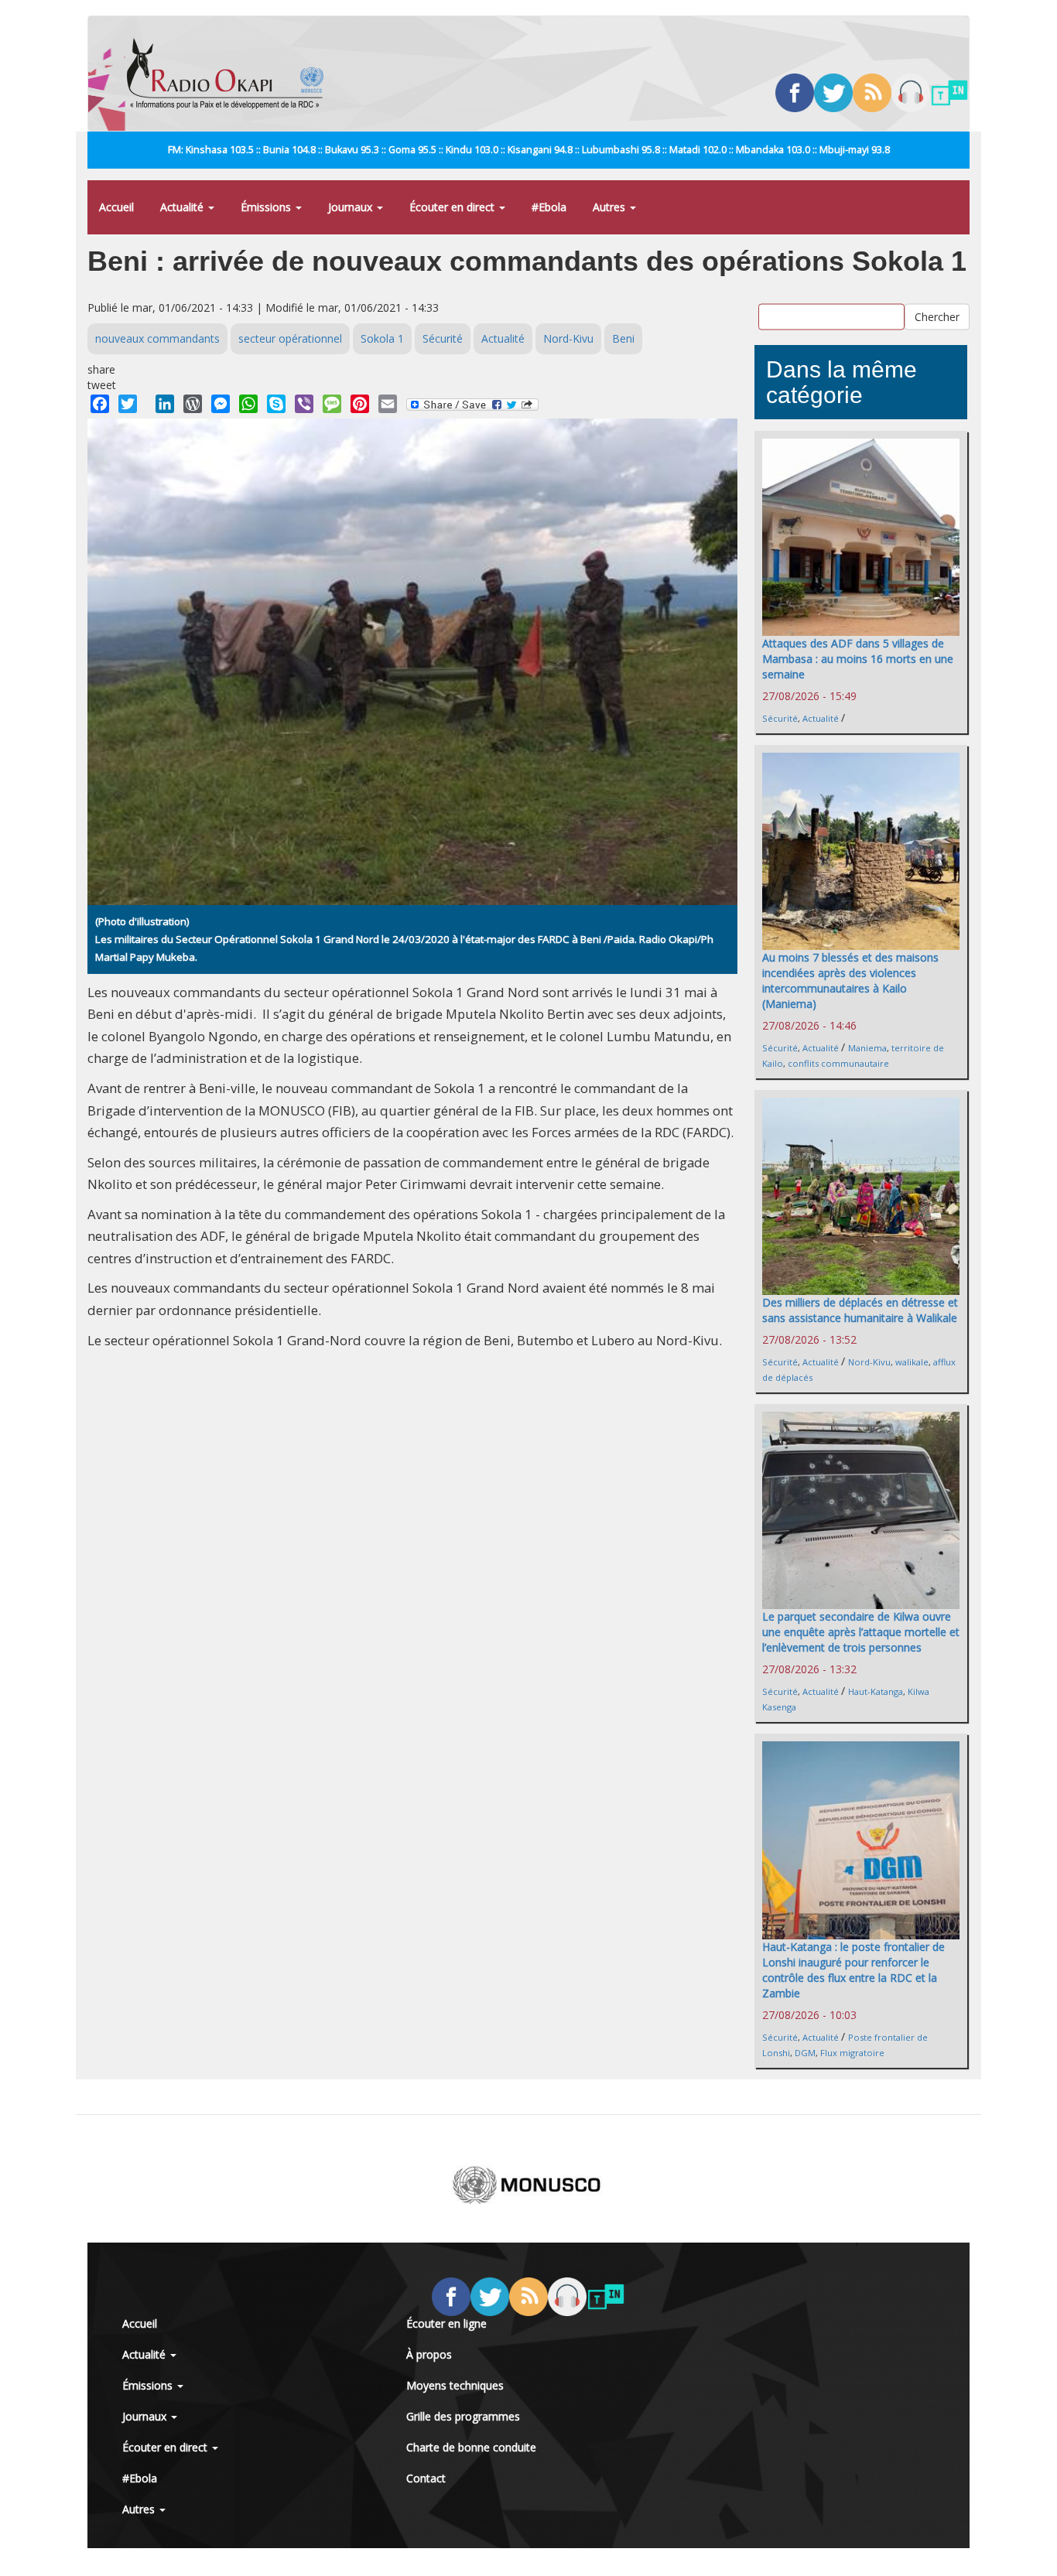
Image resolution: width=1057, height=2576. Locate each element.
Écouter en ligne (446, 2323)
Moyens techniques (455, 2385)
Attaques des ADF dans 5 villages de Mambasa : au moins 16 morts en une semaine (858, 659)
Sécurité (443, 338)
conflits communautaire (838, 1063)
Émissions (267, 207)
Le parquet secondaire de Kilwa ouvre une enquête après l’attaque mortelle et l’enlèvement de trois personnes (861, 1632)
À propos (429, 2354)
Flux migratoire (852, 2053)
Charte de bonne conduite (471, 2447)
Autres (611, 207)
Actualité (183, 207)
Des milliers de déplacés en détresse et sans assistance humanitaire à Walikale (860, 1310)
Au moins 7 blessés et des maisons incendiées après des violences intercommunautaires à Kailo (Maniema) (850, 981)
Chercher (937, 317)
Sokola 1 (382, 338)
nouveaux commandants (157, 338)
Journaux (352, 207)
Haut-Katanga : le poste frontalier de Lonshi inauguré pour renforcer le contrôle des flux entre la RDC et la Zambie (853, 1970)
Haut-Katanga (876, 1691)
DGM (805, 2053)
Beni (623, 338)
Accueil (116, 207)
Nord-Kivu (568, 338)
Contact (426, 2478)
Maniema (867, 1048)
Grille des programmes (463, 2416)
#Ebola (549, 207)
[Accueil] (231, 73)
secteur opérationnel (290, 338)
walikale (912, 1362)
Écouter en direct (453, 207)
